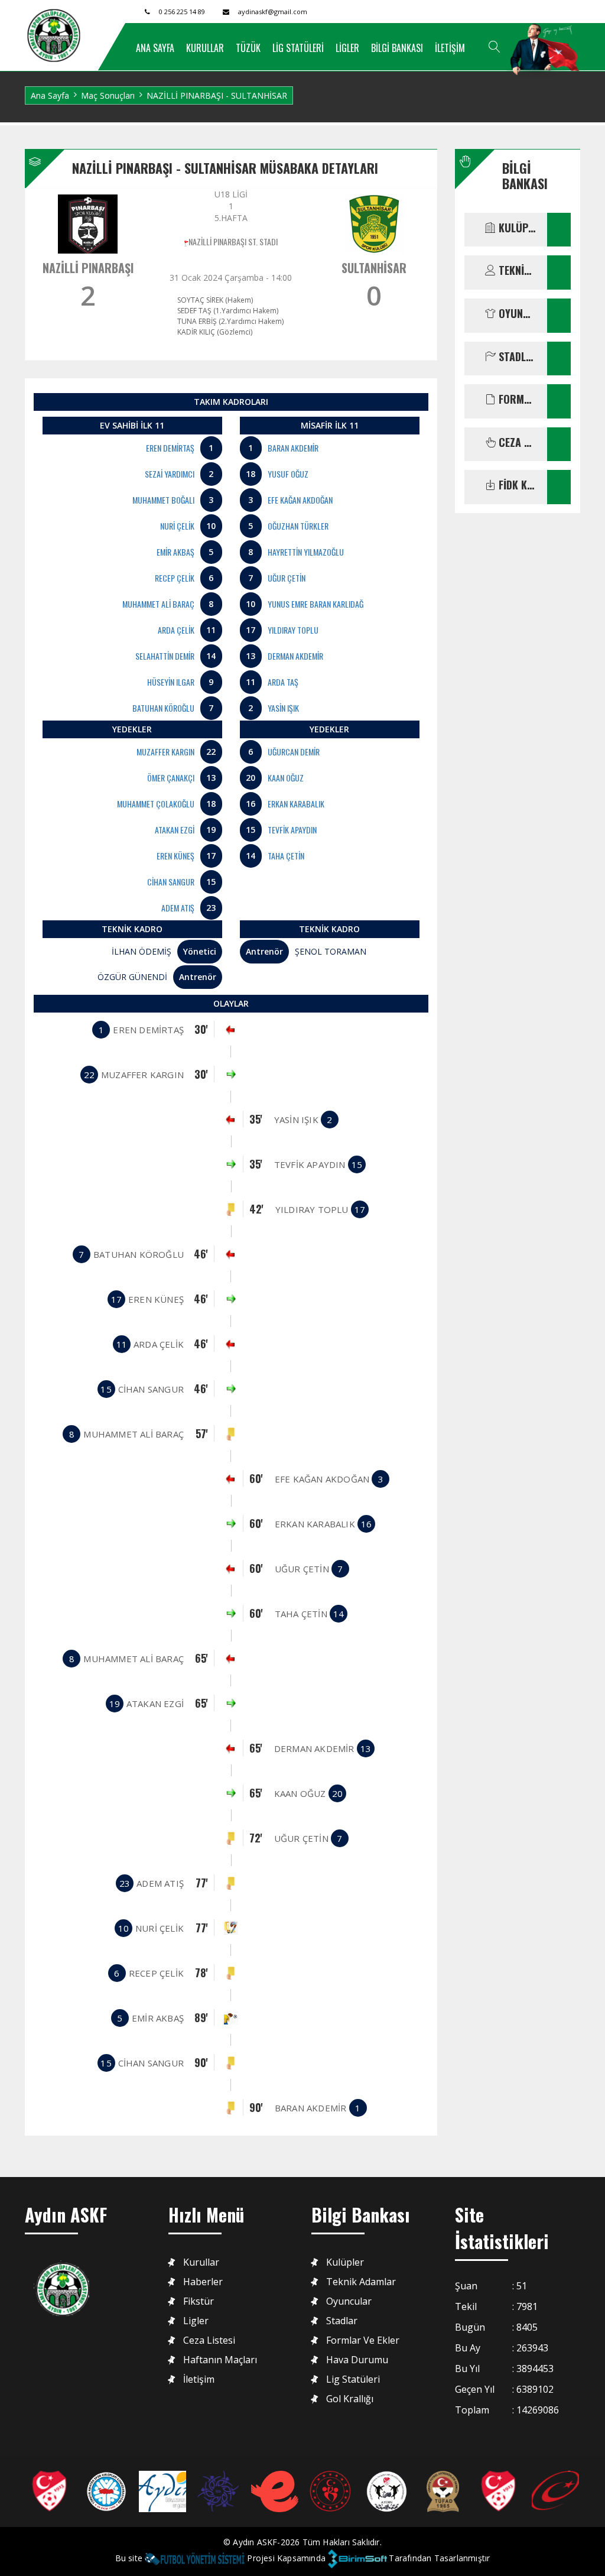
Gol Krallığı (350, 2399)
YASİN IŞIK (283, 708)
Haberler (203, 2282)
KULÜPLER (516, 228)
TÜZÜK (248, 48)
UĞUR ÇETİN (287, 578)
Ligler (196, 2321)
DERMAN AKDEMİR (295, 656)
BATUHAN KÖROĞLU (163, 708)
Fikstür (199, 2301)
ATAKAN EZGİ (175, 830)
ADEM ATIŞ (178, 908)
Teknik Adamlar (361, 2282)
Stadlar (342, 2321)
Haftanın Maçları (220, 2360)
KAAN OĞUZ (286, 778)
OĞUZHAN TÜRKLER (298, 526)
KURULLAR (205, 48)
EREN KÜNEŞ (175, 856)
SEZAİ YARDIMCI (170, 474)
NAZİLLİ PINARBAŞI (88, 268)
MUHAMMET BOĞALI (163, 500)
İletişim (199, 2379)
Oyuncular (349, 2301)
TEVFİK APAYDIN (292, 830)
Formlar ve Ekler (363, 2340)
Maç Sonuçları (108, 95)
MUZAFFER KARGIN (165, 752)
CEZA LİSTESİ (516, 443)
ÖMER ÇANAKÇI (171, 778)
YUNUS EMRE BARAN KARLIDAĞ (315, 604)
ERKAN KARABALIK (296, 804)
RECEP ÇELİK (175, 578)
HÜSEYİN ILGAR (171, 682)
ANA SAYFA (155, 48)
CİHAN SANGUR (171, 882)
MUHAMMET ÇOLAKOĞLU (156, 804)
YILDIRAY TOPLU (293, 630)
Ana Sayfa (50, 95)
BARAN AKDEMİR (293, 448)
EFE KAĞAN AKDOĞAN (300, 500)
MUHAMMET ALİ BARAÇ (158, 604)
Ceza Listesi (209, 2340)
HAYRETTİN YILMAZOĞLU (306, 552)
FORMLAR (516, 400)
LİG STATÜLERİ (298, 48)
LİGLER (347, 48)
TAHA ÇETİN (286, 856)
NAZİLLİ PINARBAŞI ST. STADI (233, 241)
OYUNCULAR (516, 314)
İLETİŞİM (450, 48)
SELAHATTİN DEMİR (165, 656)
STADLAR (516, 357)
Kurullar (201, 2262)
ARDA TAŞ (283, 682)
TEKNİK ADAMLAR (516, 271)
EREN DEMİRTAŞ (170, 448)
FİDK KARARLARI (516, 485)
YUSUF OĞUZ (288, 474)
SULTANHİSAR (374, 268)
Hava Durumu (357, 2360)
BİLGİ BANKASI (397, 48)
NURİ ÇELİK (177, 526)
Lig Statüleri (353, 2379)
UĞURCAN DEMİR (294, 752)
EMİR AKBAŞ (175, 552)
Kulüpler (345, 2262)
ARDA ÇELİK (176, 630)
